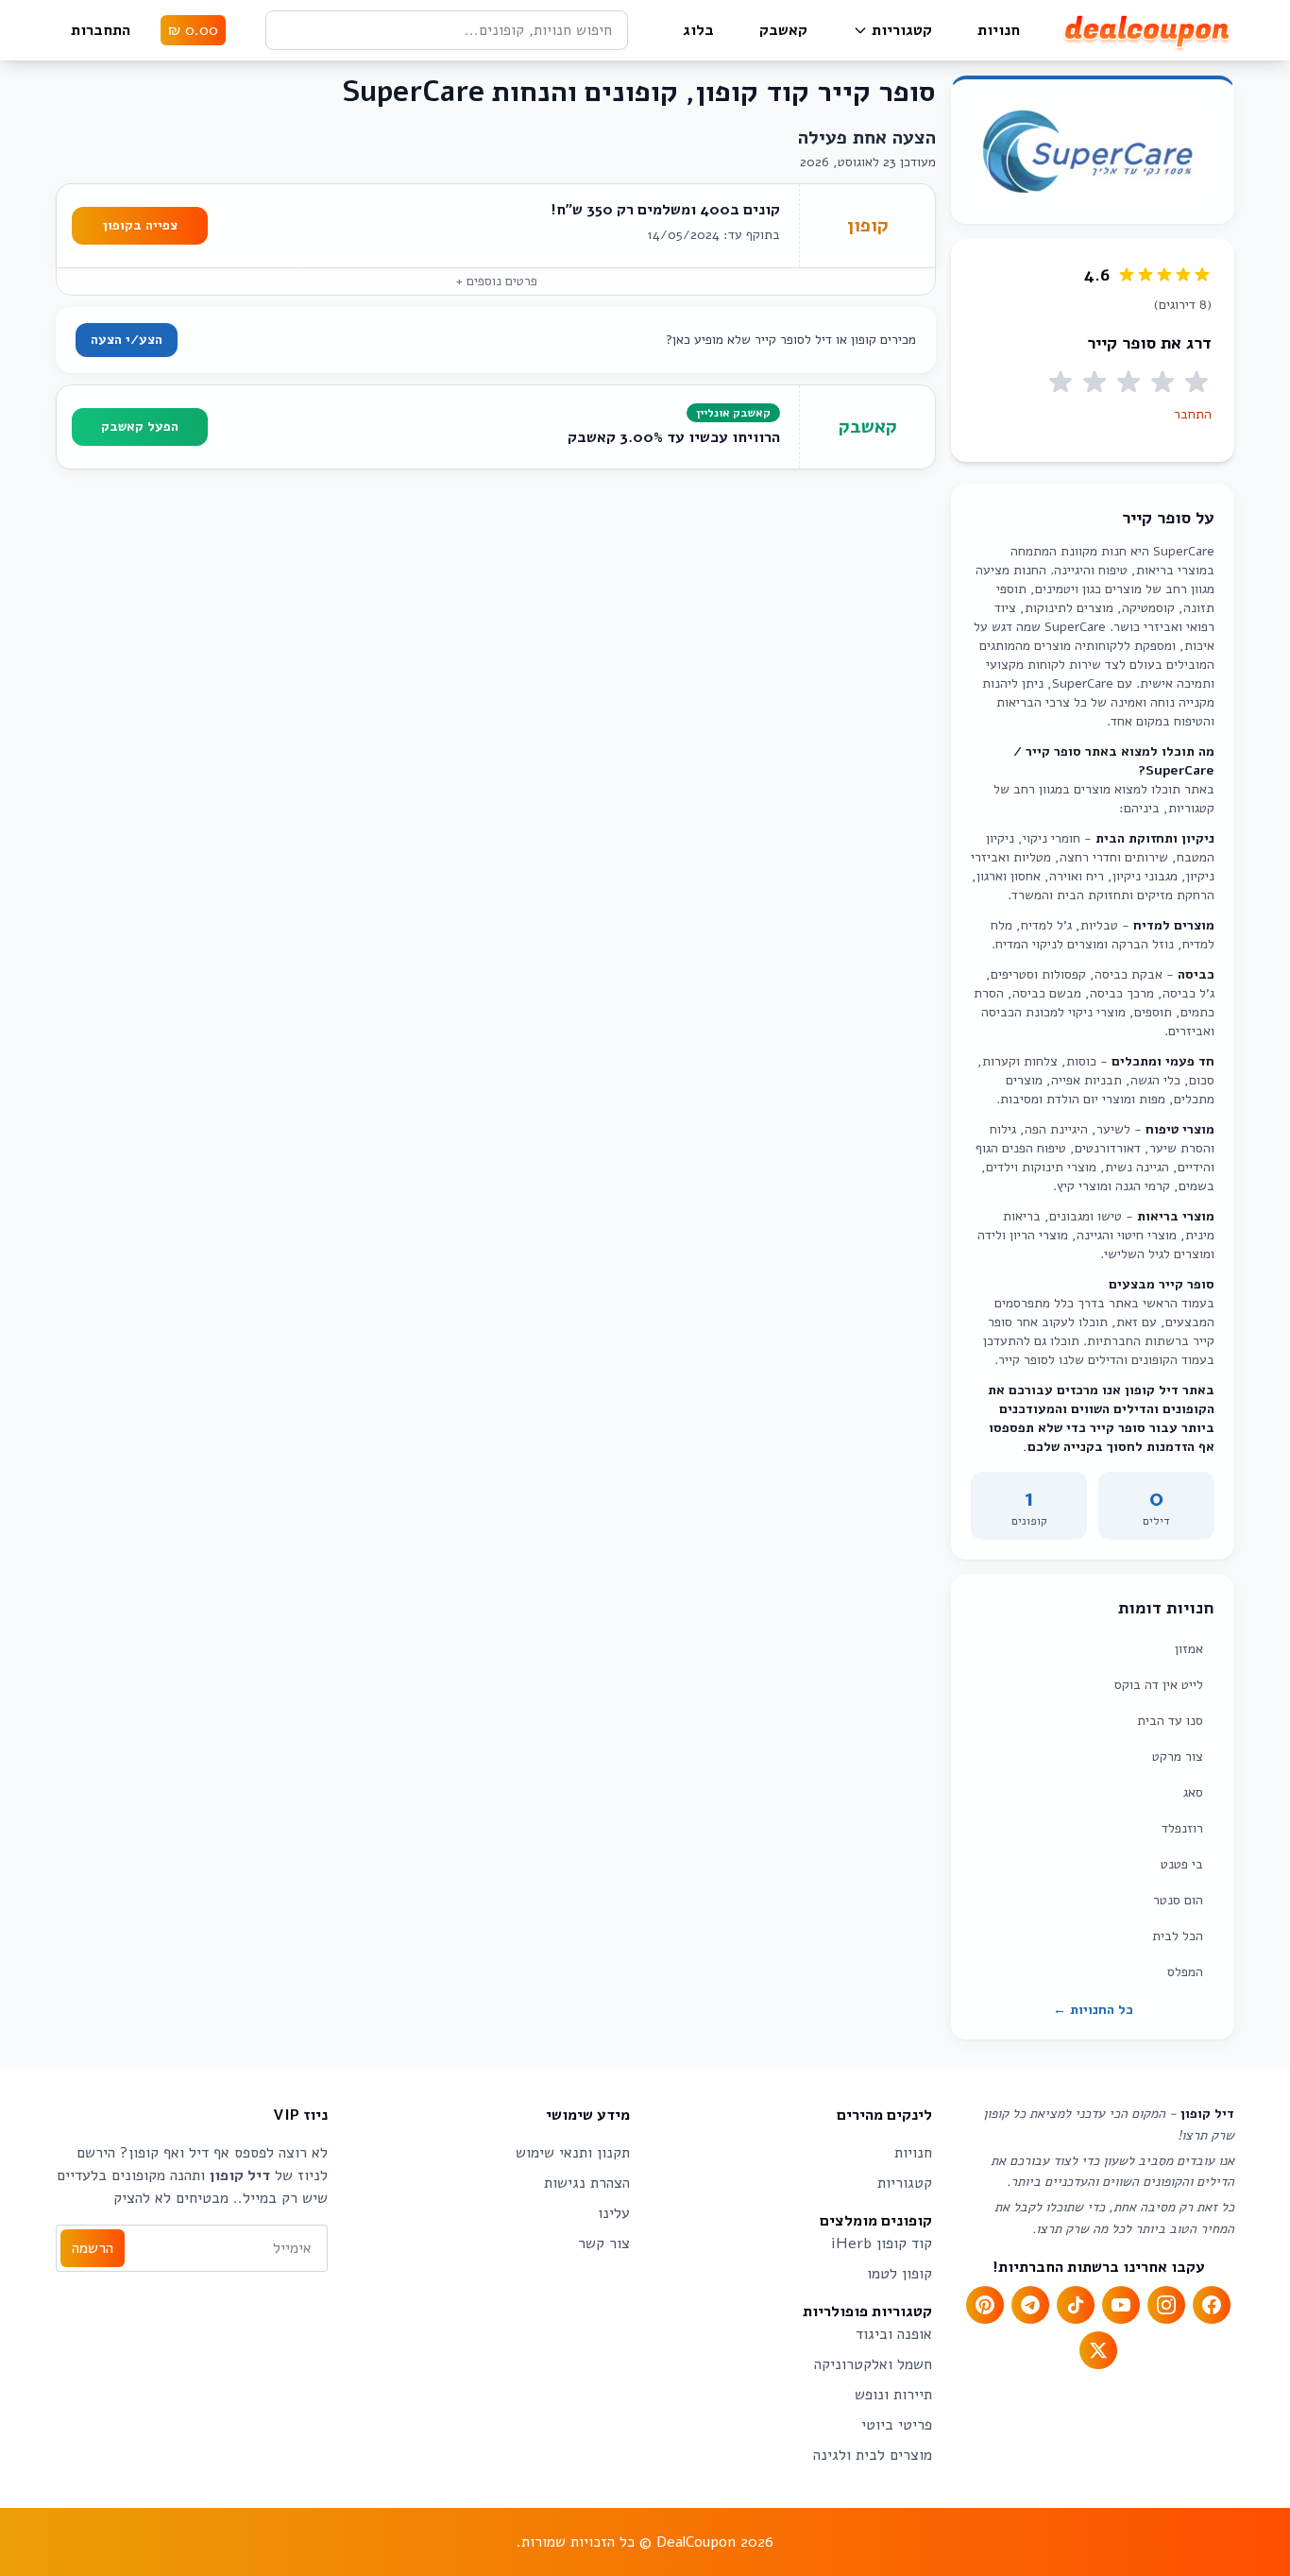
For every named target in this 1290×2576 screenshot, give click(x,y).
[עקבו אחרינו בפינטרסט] (985, 2305)
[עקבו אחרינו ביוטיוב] (1121, 2305)
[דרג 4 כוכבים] (1095, 383)
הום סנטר (1178, 1900)
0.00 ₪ (193, 30)
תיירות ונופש (893, 2395)
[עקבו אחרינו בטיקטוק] (1076, 2305)
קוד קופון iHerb (882, 2243)
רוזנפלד (1182, 1828)
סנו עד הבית (1170, 1721)
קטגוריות (902, 30)
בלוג (698, 30)
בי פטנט (1182, 1864)
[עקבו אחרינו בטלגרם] (1030, 2305)
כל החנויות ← (1093, 2010)
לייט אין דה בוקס (1159, 1685)
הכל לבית (1178, 1936)
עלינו (614, 2213)
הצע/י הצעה (127, 340)
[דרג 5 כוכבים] (1061, 383)
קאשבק (783, 30)
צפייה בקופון (140, 225)
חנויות (999, 30)
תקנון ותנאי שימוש (573, 2153)
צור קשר (604, 2243)
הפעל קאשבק (140, 426)
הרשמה (93, 2248)
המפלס (1185, 1972)
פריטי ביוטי (897, 2425)
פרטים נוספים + (496, 281)
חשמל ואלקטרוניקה (873, 2364)
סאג (1193, 1792)
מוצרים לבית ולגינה (873, 2455)
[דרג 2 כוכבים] (1163, 383)
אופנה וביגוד (894, 2334)
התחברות (101, 30)
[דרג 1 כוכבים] (1197, 383)
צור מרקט (1178, 1757)
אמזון (1189, 1649)
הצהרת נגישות (587, 2183)
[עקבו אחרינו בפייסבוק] (1212, 2305)
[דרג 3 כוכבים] (1129, 383)
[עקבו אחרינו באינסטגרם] (1166, 2305)
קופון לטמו (900, 2274)
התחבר (1193, 414)
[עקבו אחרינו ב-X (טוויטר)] (1098, 2350)
